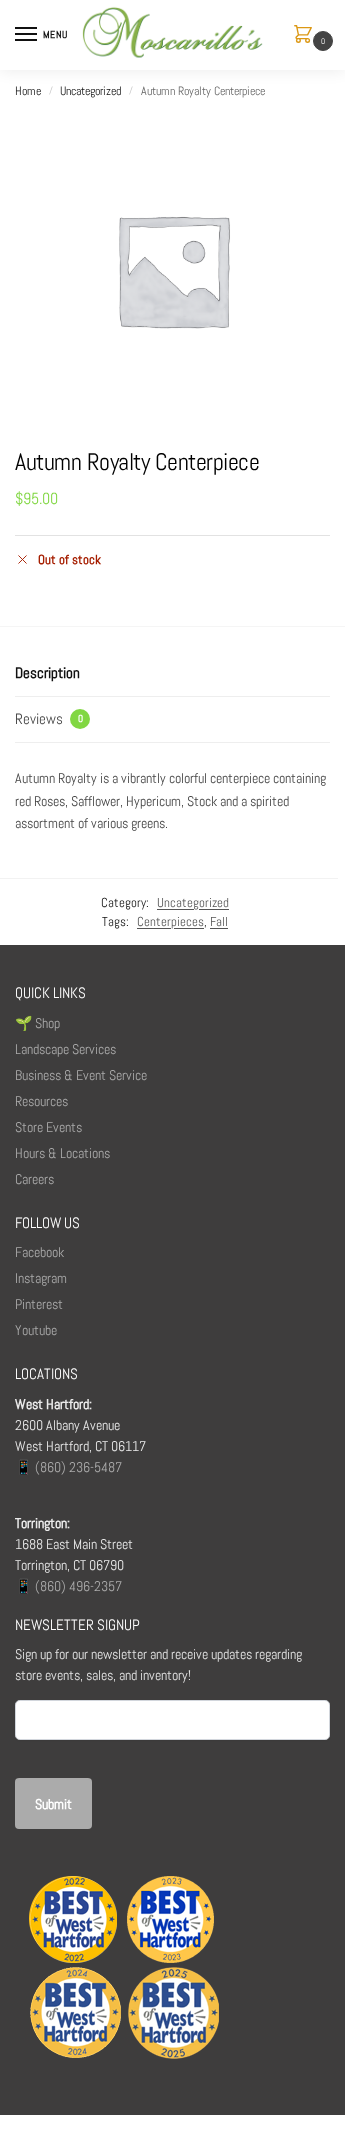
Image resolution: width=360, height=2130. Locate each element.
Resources (41, 1101)
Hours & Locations (62, 1153)
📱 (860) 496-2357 (68, 1586)
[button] (307, 35)
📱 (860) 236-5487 (68, 1467)
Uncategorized (90, 91)
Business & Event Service (81, 1075)
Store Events (48, 1127)
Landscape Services (65, 1049)
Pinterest (39, 1304)
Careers (34, 1179)
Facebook (39, 1252)
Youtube (36, 1330)
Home (28, 91)
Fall (219, 921)
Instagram (41, 1278)
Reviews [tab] (49, 718)
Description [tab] (47, 672)
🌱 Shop (39, 1023)
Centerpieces (170, 921)
